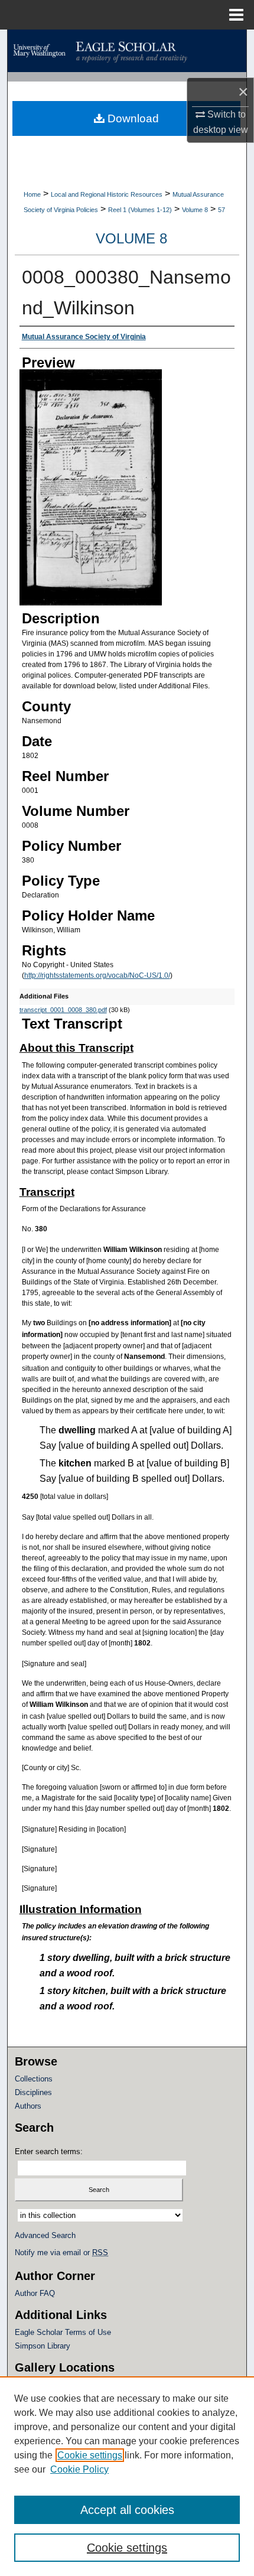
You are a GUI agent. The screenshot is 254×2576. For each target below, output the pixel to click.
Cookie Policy (79, 2469)
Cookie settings (90, 2455)
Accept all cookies (127, 2510)
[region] (127, 2476)
